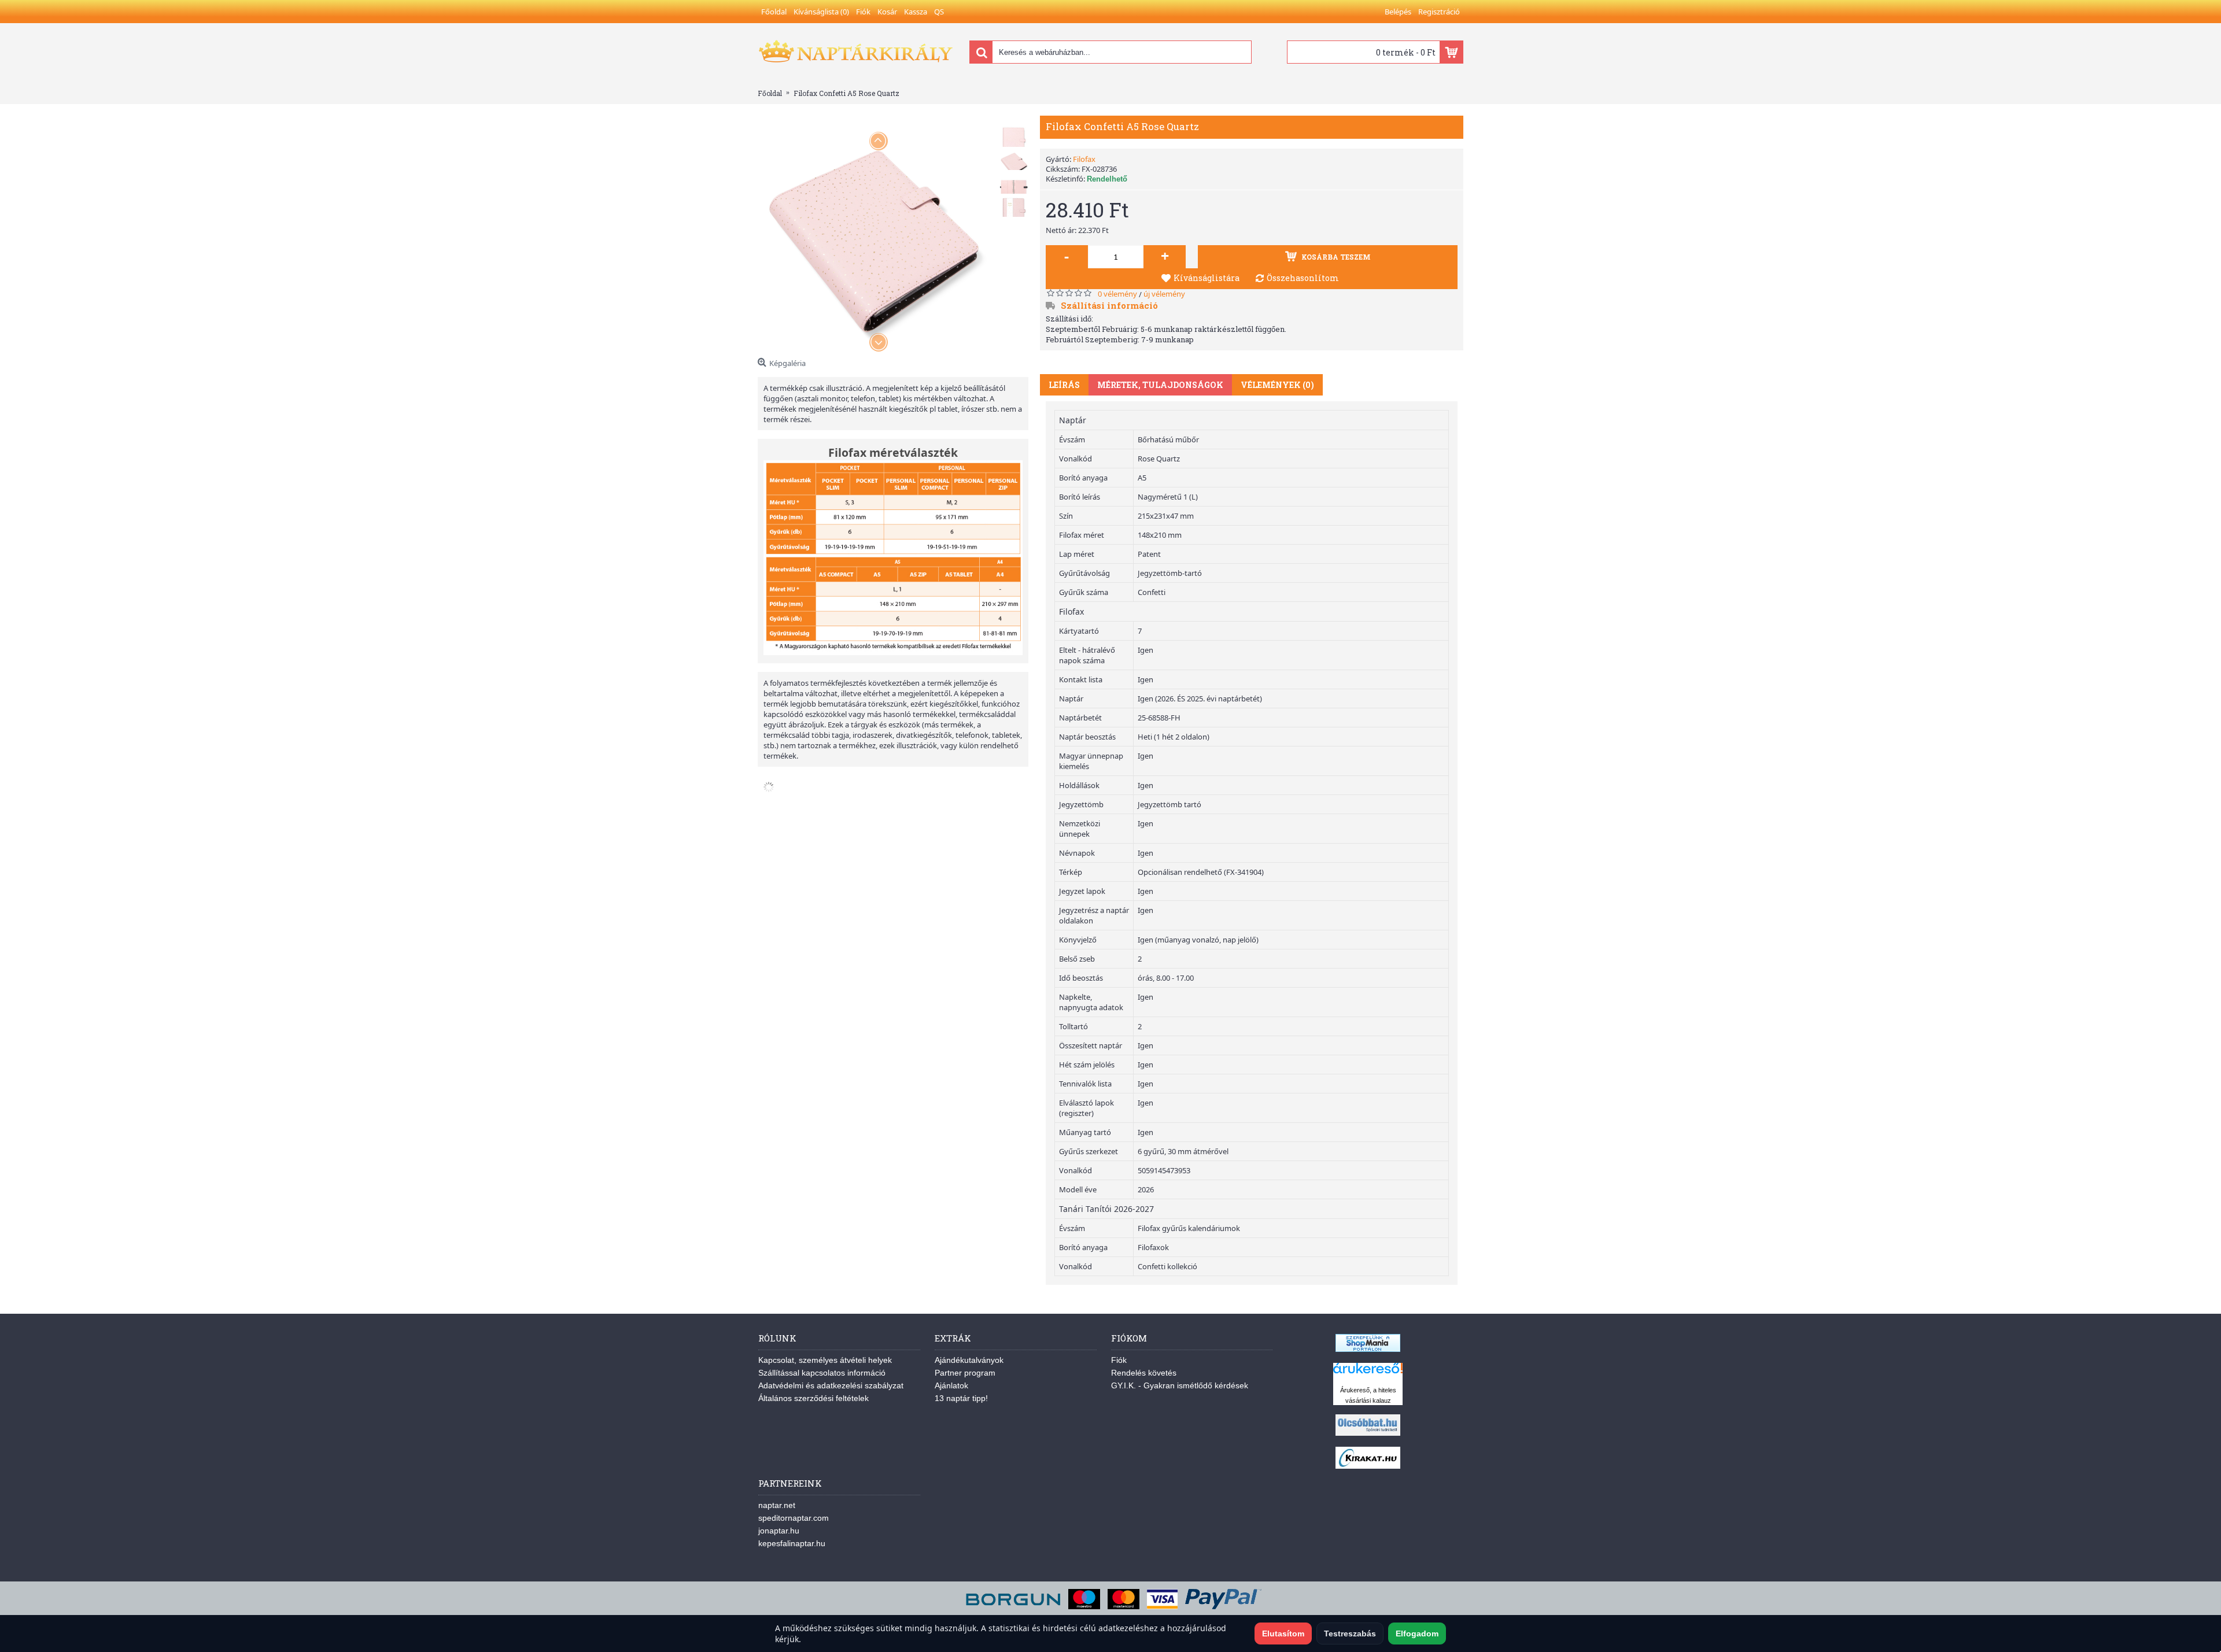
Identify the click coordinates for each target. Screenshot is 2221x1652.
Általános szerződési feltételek (813, 1398)
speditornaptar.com (794, 1518)
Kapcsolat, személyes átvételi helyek (825, 1360)
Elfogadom (1417, 1633)
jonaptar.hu (779, 1531)
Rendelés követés (1144, 1373)
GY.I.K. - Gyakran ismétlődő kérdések (1180, 1385)
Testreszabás (1350, 1633)
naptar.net (777, 1505)
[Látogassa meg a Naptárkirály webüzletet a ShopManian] (1368, 1349)
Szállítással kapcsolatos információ (822, 1373)
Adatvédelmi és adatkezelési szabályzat (831, 1385)
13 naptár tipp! (961, 1398)
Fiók (1119, 1360)
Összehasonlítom (1303, 278)
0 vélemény (1117, 294)
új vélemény (1164, 294)
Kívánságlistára (1207, 278)
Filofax (1084, 159)
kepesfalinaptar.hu (792, 1543)
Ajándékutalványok (969, 1360)
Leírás (1064, 385)
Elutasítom (1283, 1633)
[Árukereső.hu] (1368, 1374)
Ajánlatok (951, 1385)
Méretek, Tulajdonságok (1160, 385)
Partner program (965, 1373)
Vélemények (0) (1277, 385)
